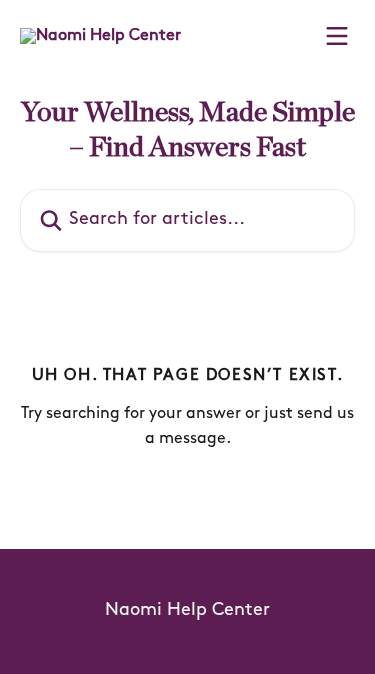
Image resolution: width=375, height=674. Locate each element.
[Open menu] (337, 36)
